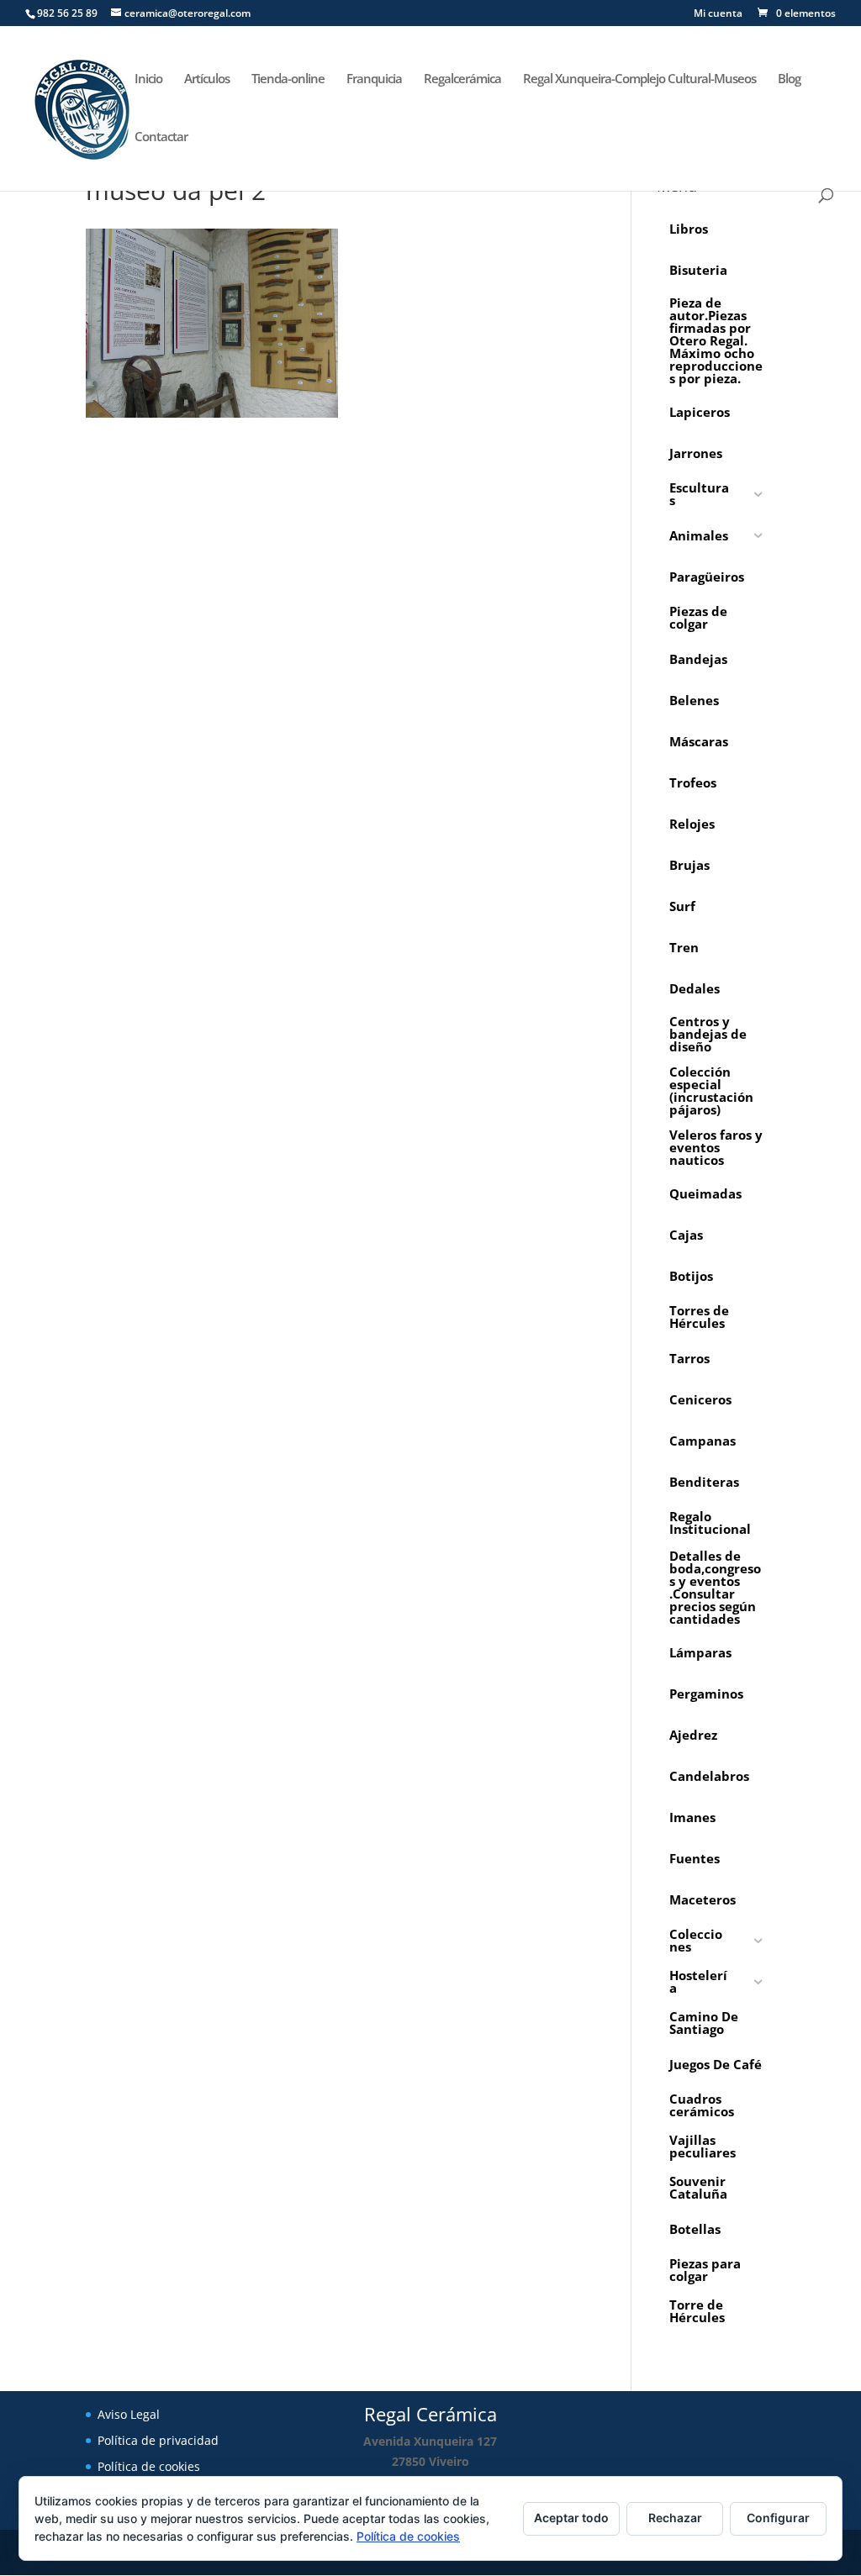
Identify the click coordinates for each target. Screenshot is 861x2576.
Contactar (161, 137)
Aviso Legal (129, 2414)
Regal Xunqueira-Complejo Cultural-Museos (639, 79)
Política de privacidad (158, 2440)
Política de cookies (149, 2466)
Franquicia (374, 79)
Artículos (207, 79)
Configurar (778, 2518)
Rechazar (675, 2518)
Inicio (148, 79)
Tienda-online (288, 79)
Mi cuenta (718, 14)
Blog (789, 79)
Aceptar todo (571, 2518)
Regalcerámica (462, 79)
